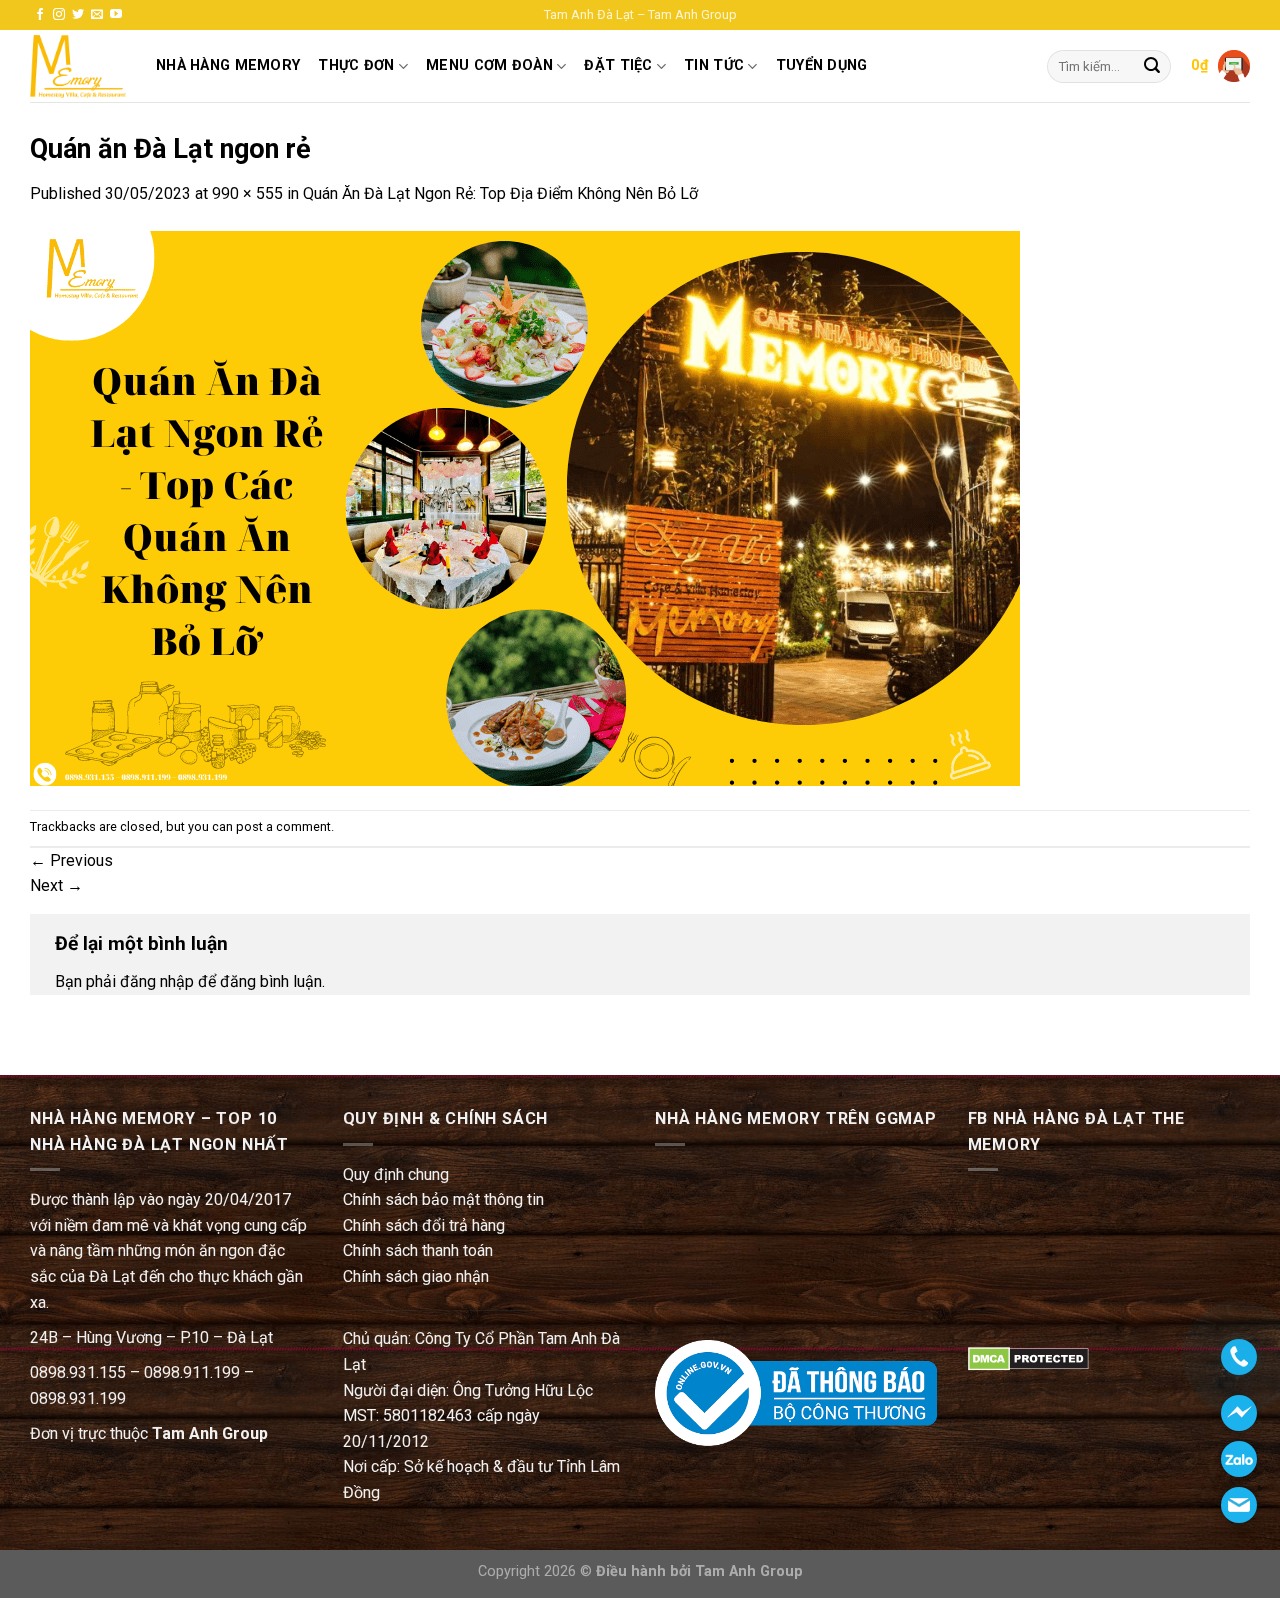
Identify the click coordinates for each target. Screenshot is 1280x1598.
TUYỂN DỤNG (822, 65)
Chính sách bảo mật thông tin (443, 1199)
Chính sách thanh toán (418, 1250)
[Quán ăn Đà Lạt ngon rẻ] (525, 507)
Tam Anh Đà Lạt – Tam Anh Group (640, 14)
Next (56, 885)
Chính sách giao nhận (416, 1276)
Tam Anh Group (210, 1433)
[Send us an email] (97, 15)
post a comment (283, 826)
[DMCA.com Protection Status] (1028, 1357)
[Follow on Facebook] (40, 15)
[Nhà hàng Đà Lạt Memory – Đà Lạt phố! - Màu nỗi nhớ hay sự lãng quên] (78, 66)
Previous (71, 860)
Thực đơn (356, 65)
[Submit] (1152, 67)
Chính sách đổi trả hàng (424, 1225)
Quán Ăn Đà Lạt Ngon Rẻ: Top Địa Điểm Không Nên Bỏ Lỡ (500, 193)
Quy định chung (396, 1174)
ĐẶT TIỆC (618, 65)
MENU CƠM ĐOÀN (489, 65)
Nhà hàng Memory (228, 65)
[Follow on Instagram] (59, 15)
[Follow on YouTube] (116, 15)
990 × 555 (247, 193)
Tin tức (714, 65)
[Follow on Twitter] (78, 15)
